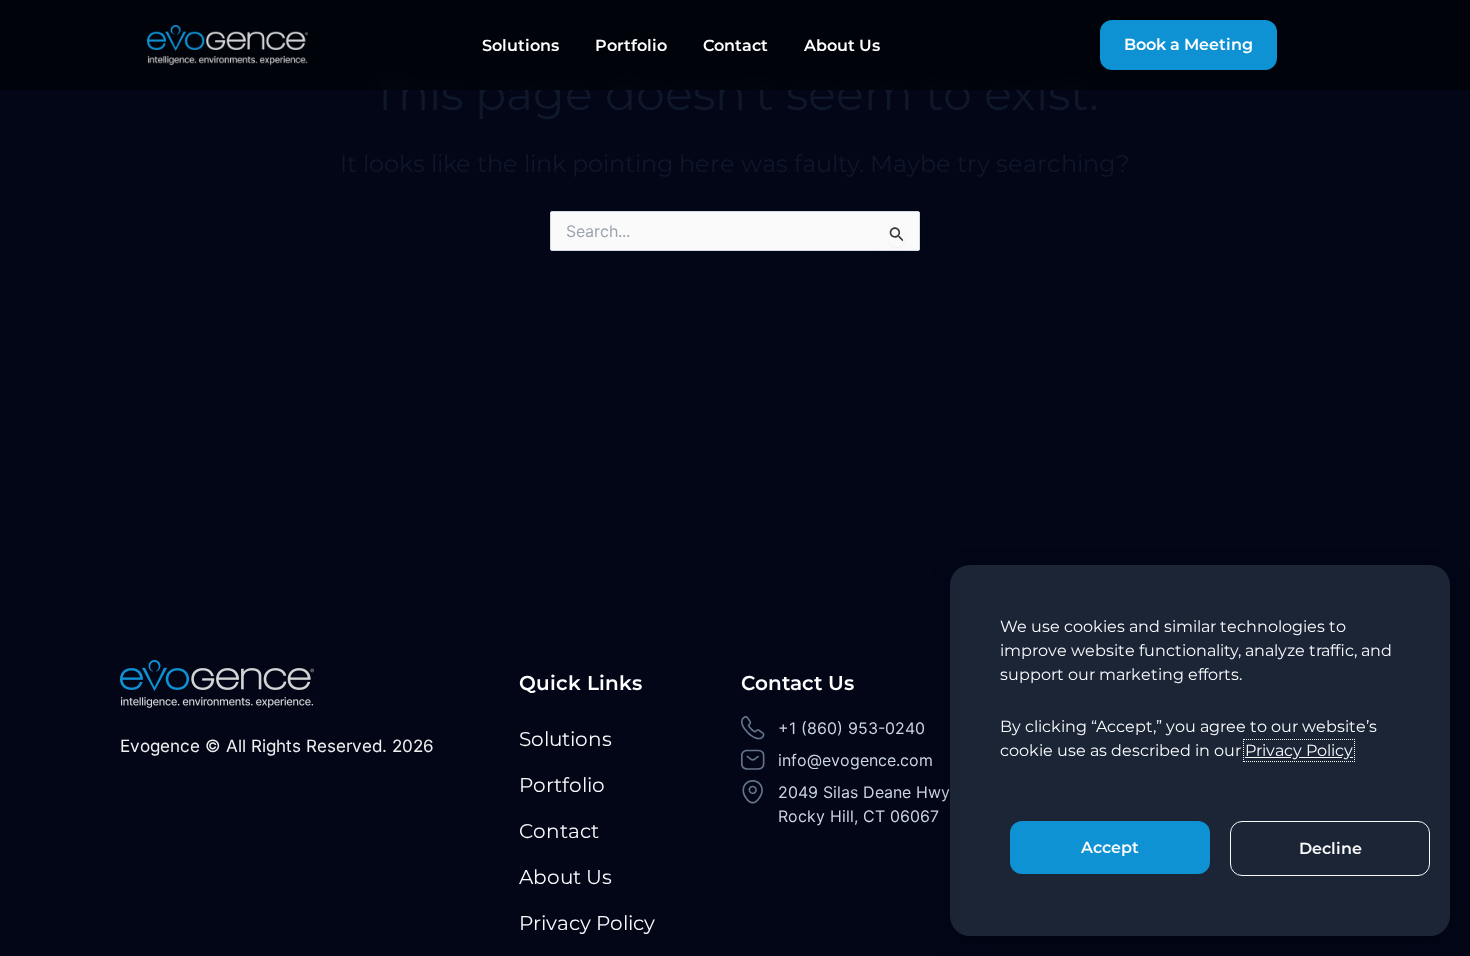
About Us (842, 45)
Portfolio (631, 45)
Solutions (520, 45)
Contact (735, 45)
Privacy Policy (587, 923)
